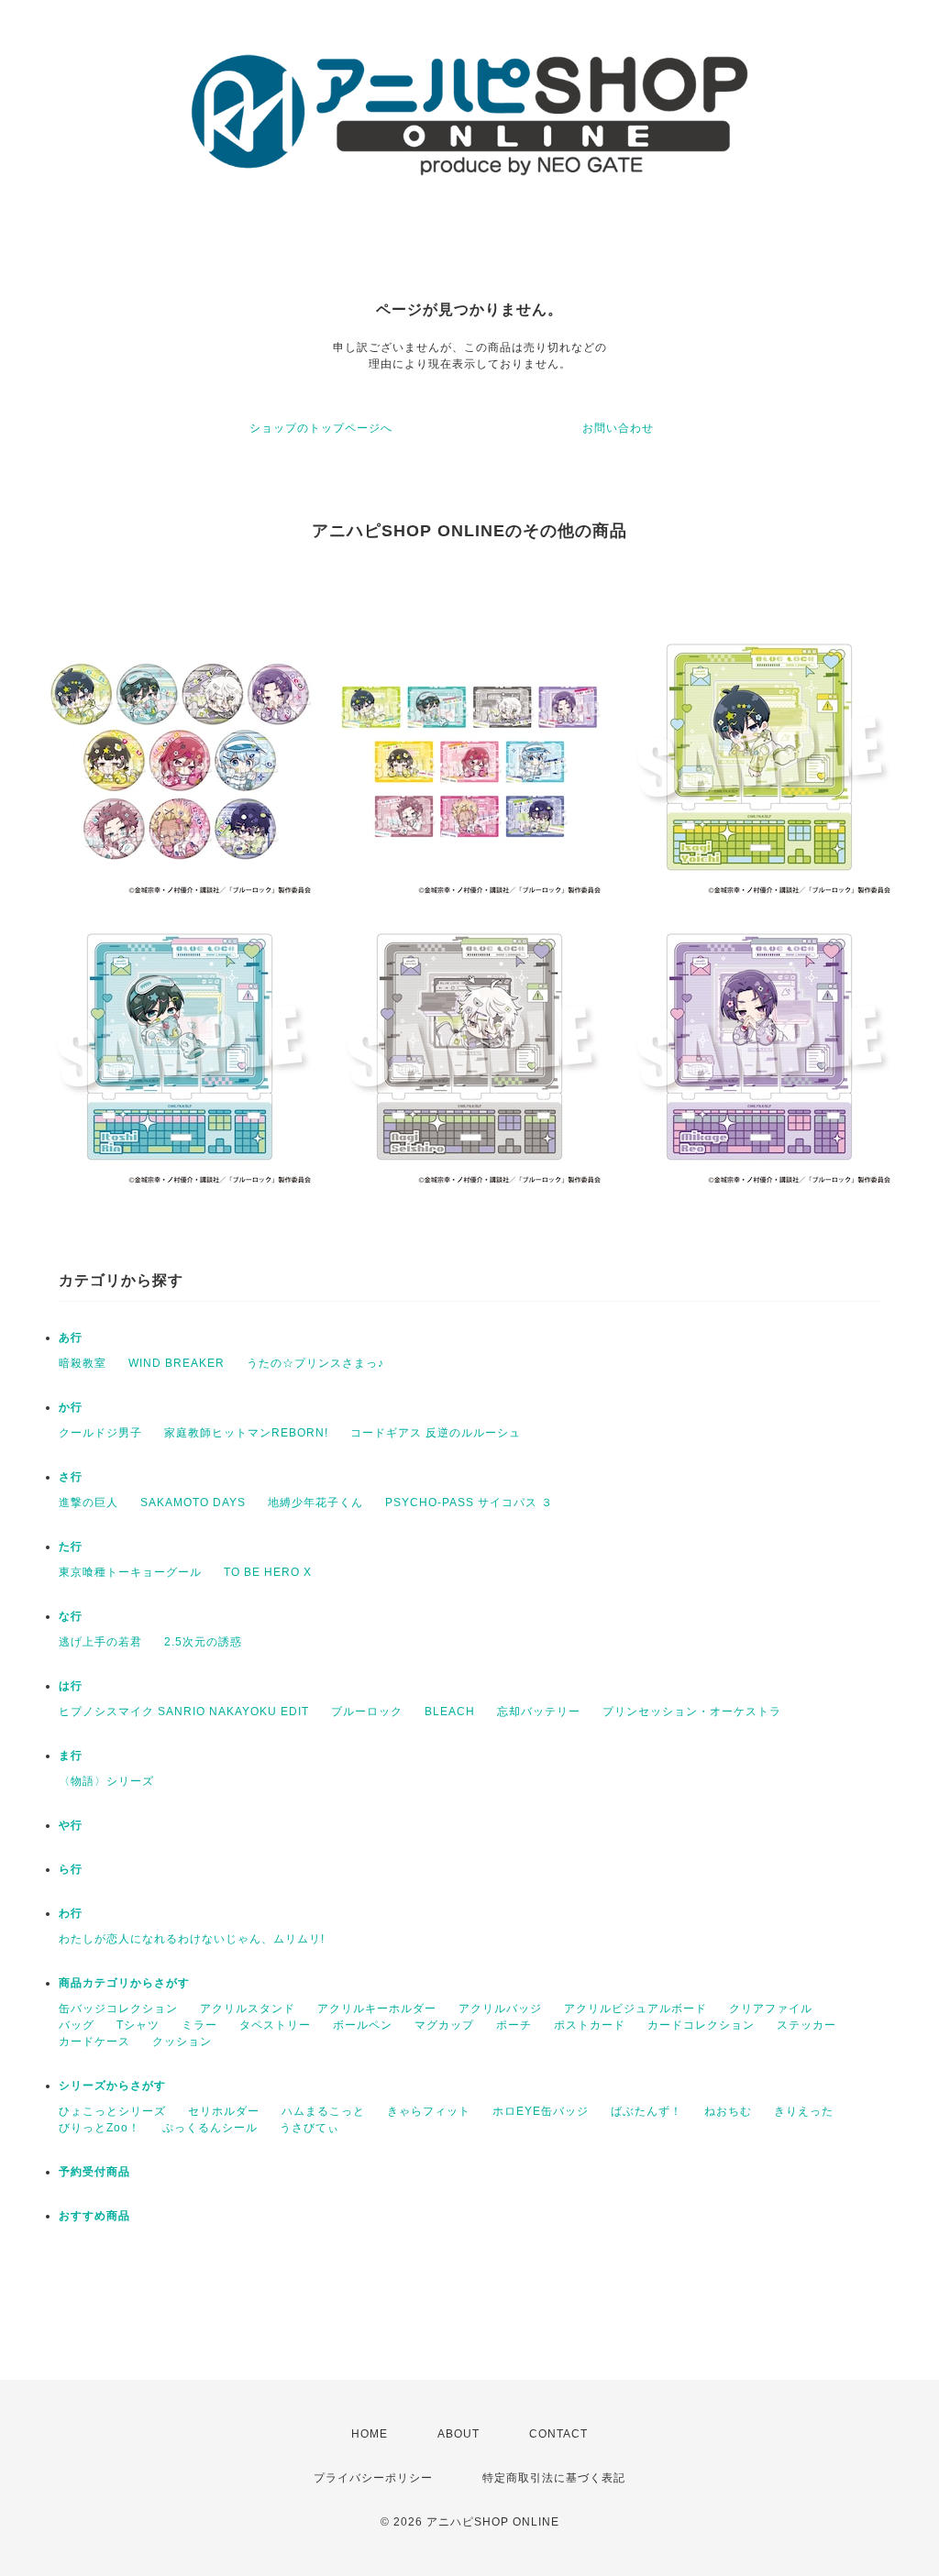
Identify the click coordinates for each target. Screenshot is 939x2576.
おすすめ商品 (94, 2216)
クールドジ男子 (100, 1433)
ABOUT (458, 2434)
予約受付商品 (94, 2172)
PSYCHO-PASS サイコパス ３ (469, 1503)
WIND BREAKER (177, 1363)
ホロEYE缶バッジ (541, 2111)
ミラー (199, 2025)
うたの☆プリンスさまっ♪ (315, 1363)
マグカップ (444, 2025)
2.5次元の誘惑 (203, 1642)
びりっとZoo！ (99, 2128)
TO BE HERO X (268, 1572)
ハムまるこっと (323, 2111)
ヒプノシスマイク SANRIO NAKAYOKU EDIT (184, 1712)
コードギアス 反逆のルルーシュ (436, 1433)
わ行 (71, 1913)
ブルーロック (367, 1712)
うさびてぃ (309, 2128)
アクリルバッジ (500, 2009)
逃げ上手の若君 (100, 1642)
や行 (71, 1825)
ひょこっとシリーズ (112, 2111)
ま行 (71, 1756)
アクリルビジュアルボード (635, 2009)
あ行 (71, 1338)
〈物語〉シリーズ (106, 1781)
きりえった (804, 2111)
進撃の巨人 (88, 1503)
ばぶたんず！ (646, 2111)
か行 (71, 1407)
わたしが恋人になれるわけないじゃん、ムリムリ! (192, 1939)
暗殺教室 (83, 1363)
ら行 (71, 1869)
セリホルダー (224, 2111)
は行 (71, 1686)
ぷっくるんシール (210, 2128)
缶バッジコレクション (118, 2009)
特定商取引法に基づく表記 (554, 2478)
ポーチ (514, 2025)
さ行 (71, 1477)
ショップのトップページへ (321, 428)
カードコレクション (701, 2025)
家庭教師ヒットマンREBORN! (246, 1433)
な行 (71, 1616)
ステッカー (806, 2025)
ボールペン (363, 2025)
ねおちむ (728, 2111)
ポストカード (590, 2025)
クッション (182, 2042)
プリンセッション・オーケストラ (692, 1712)
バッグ (77, 2025)
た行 (71, 1547)
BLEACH (450, 1712)
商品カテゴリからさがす (124, 1983)
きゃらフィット (429, 2111)
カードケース (94, 2042)
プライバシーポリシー (373, 2478)
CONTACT (558, 2434)
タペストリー (275, 2025)
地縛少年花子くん (315, 1503)
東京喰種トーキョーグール (130, 1572)
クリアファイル (771, 2009)
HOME (370, 2434)
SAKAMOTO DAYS (193, 1503)
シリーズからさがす (112, 2086)
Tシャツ (138, 2025)
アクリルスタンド (248, 2009)
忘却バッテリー (539, 1712)
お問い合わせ (618, 428)
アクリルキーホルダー (377, 2009)
